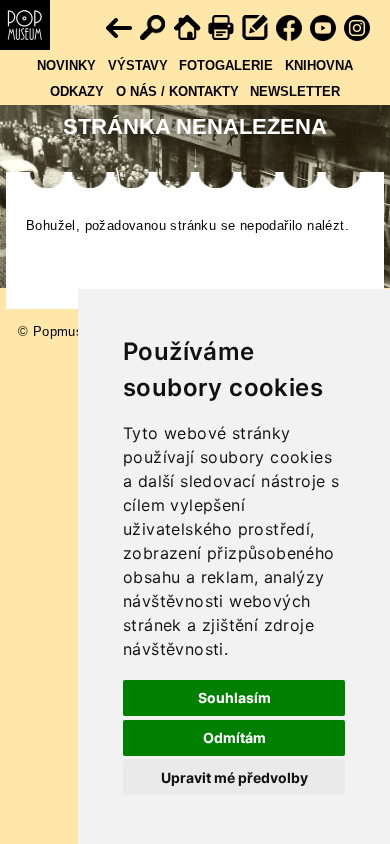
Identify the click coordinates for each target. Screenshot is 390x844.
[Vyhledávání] (154, 29)
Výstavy (138, 65)
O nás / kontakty (177, 91)
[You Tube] (324, 29)
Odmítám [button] (234, 737)
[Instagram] (358, 29)
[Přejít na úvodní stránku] (188, 29)
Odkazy (77, 91)
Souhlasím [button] (234, 697)
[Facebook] (290, 29)
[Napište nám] (256, 29)
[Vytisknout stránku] (222, 29)
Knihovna (319, 65)
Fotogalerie (226, 65)
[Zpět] (120, 29)
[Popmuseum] (25, 25)
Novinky (66, 65)
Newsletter (295, 91)
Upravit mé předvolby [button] (234, 777)
